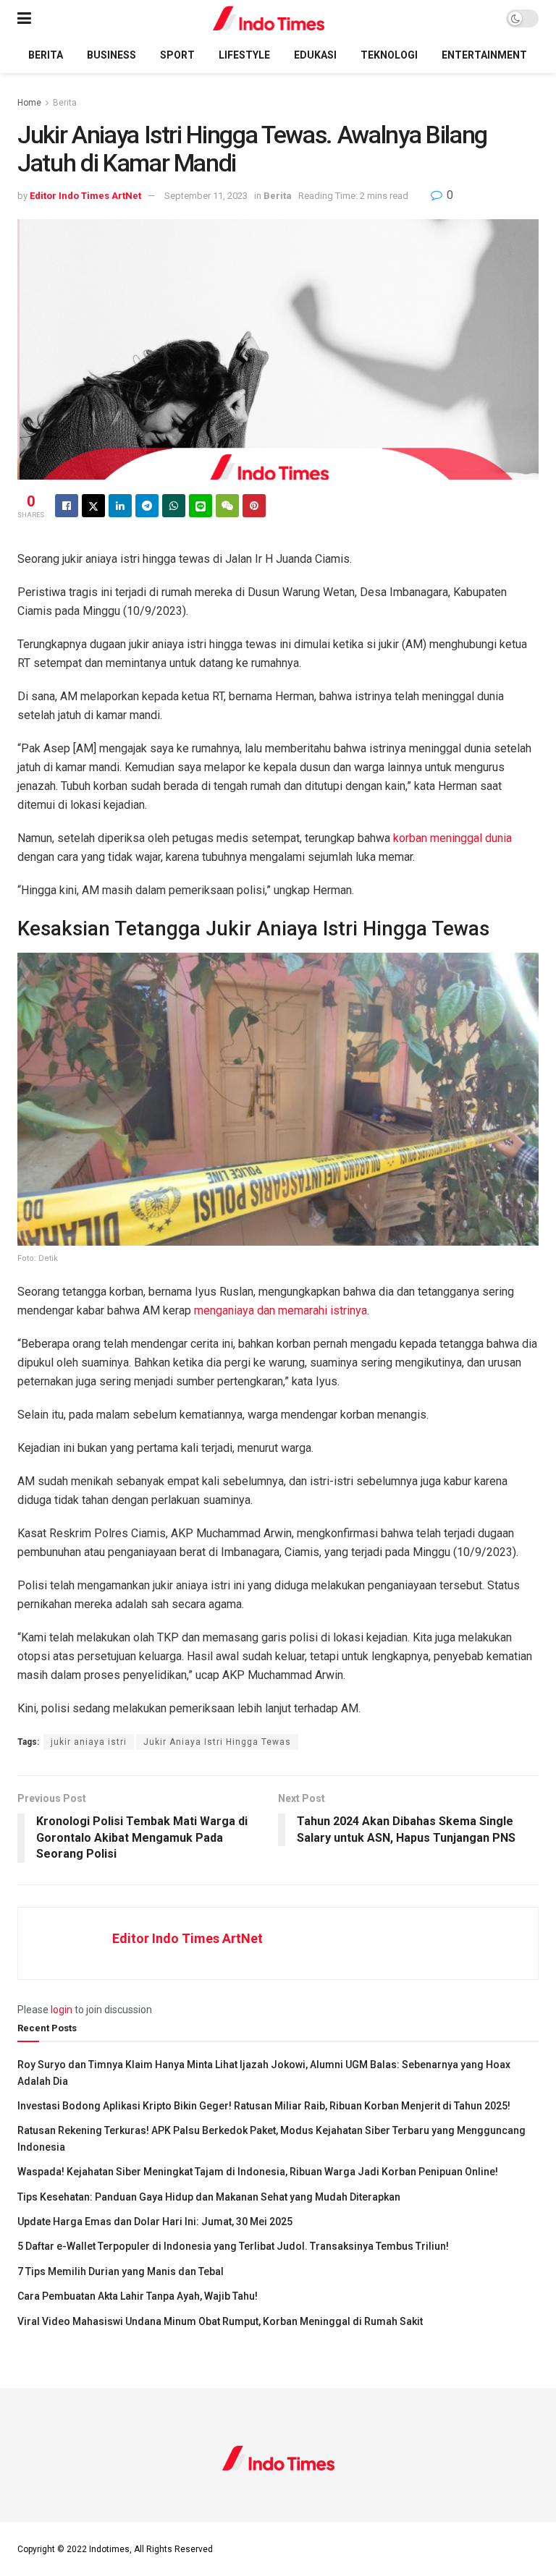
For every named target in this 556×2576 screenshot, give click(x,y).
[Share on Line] (201, 506)
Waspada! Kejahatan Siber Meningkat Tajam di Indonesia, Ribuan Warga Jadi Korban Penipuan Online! (258, 2172)
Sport (177, 55)
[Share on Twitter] (93, 506)
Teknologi (389, 55)
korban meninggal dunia (452, 838)
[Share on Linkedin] (120, 506)
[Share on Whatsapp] (174, 506)
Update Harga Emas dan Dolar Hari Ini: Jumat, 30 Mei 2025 (155, 2222)
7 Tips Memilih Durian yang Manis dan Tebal (121, 2271)
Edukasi (315, 55)
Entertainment (484, 55)
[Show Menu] (24, 18)
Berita (46, 55)
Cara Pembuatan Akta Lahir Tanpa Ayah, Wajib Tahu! (138, 2296)
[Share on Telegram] (147, 506)
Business (111, 55)
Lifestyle (244, 55)
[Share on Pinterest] (254, 506)
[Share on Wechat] (227, 506)
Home (29, 103)
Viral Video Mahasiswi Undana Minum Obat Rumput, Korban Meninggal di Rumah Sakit (220, 2321)
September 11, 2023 (206, 196)
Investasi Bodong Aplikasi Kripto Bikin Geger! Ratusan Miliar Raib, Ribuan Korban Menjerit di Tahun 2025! (264, 2106)
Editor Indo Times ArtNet (85, 196)
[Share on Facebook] (67, 506)
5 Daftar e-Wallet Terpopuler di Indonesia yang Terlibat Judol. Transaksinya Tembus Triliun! (233, 2246)
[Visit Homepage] (269, 18)
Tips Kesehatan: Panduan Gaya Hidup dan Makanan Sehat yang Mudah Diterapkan (209, 2197)
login (62, 2010)
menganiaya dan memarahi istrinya (281, 1310)
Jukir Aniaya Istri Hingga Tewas (217, 1742)
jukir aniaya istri (89, 1742)
